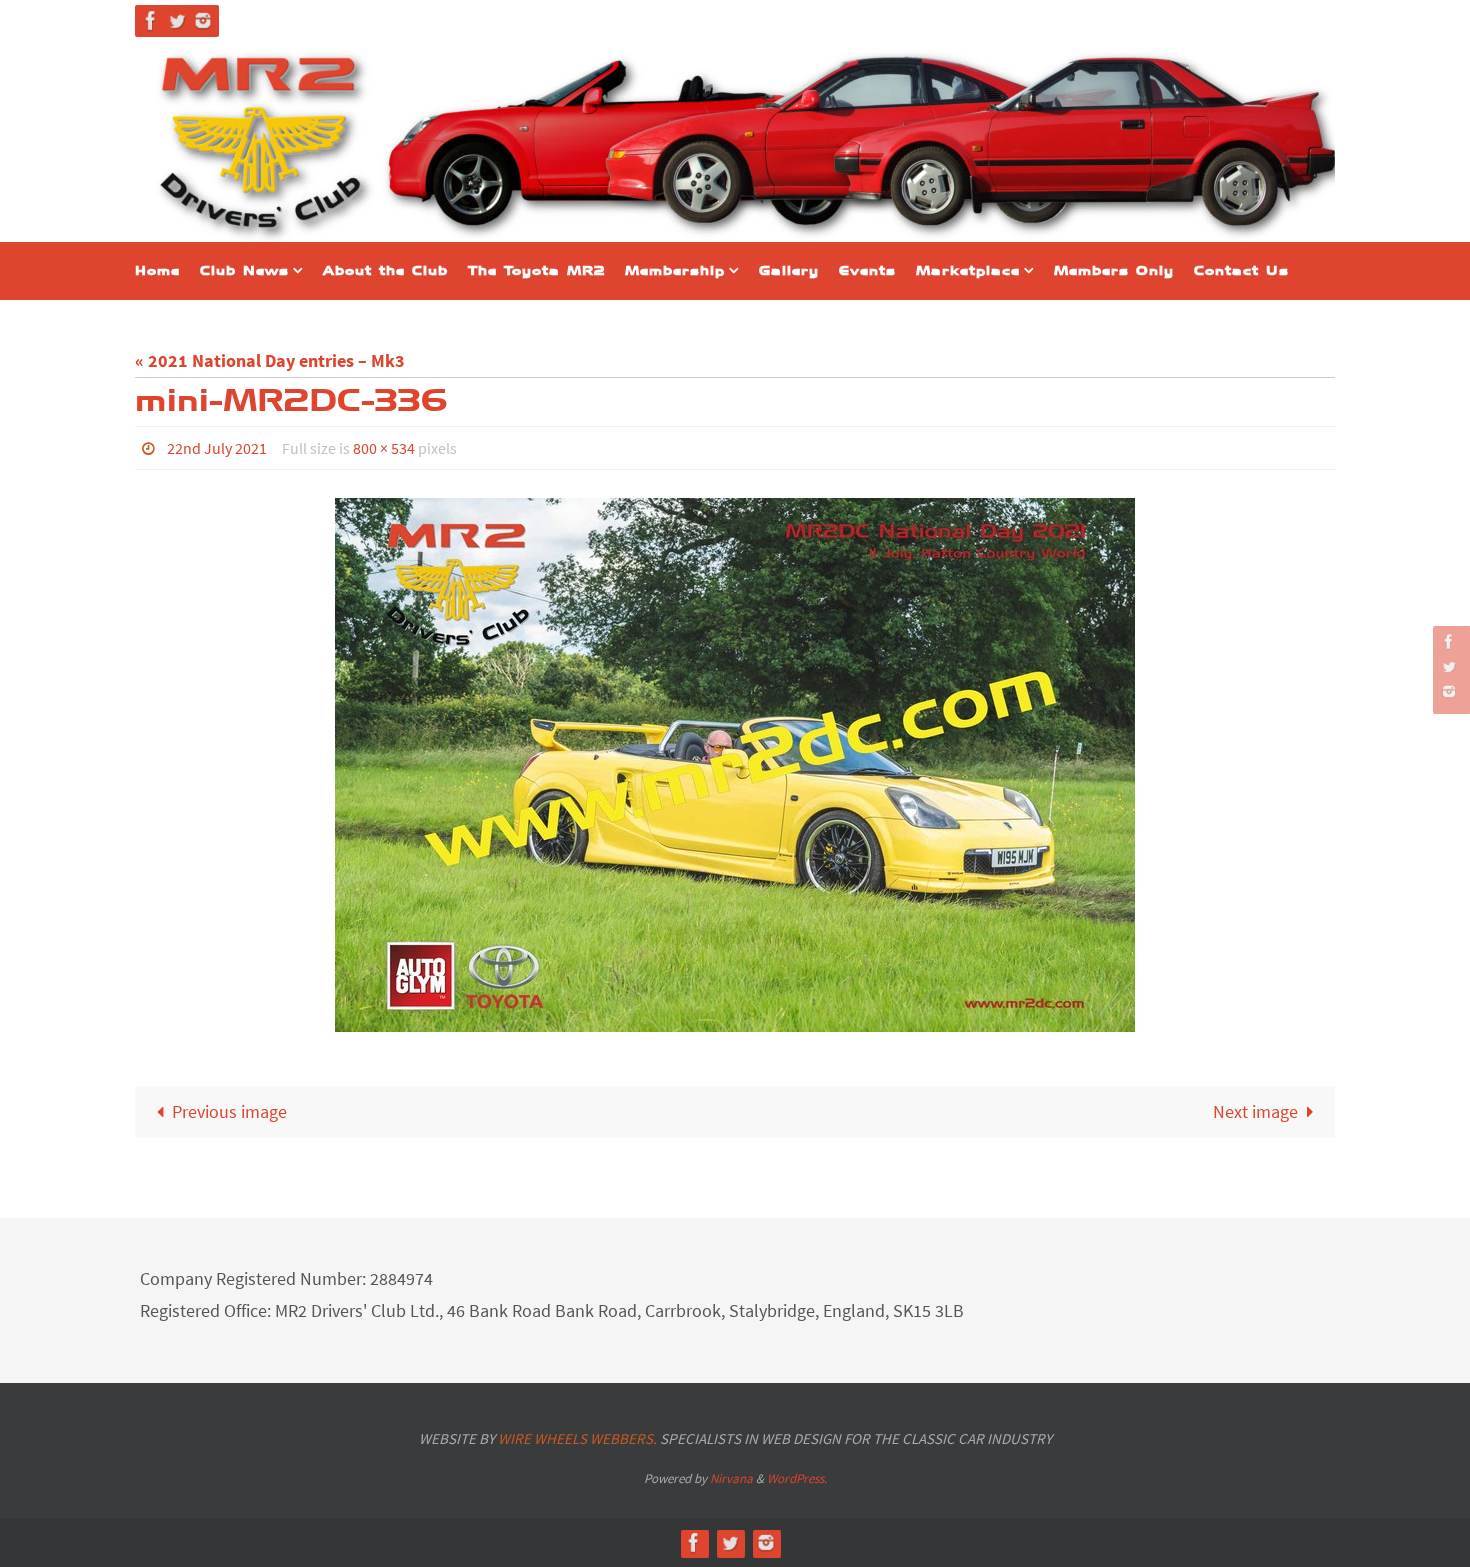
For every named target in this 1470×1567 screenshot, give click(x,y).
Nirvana (731, 1478)
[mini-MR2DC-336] (735, 765)
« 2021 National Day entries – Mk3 (270, 360)
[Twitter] (177, 20)
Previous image (229, 1111)
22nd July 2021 (217, 448)
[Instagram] (203, 20)
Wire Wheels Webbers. (577, 1438)
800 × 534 (384, 448)
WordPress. (797, 1478)
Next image (1255, 1111)
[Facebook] (151, 20)
